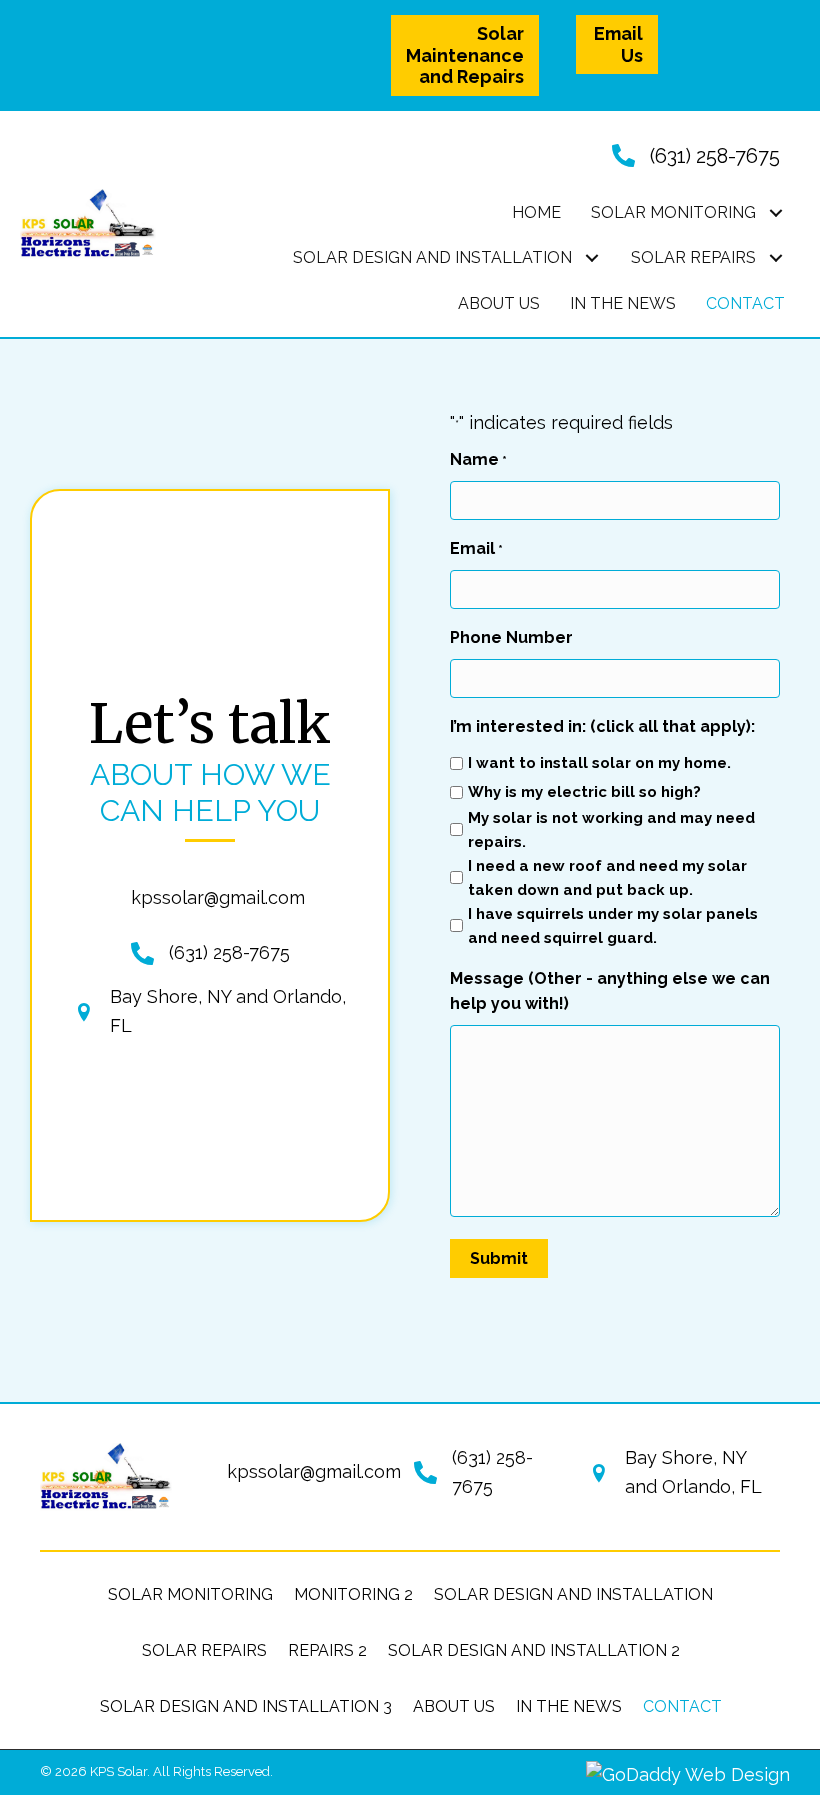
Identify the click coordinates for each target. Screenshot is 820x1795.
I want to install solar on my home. (599, 763)
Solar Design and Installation (573, 1594)
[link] (536, 213)
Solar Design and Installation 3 (246, 1706)
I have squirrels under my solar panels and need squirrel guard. (613, 926)
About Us (454, 1706)
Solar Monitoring (190, 1594)
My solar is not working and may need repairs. (611, 830)
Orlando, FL (712, 1486)
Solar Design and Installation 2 (534, 1650)
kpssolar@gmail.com (218, 897)
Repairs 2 (327, 1650)
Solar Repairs (204, 1650)
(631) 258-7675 (715, 156)
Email (476, 548)
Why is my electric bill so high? (584, 792)
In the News (569, 1706)
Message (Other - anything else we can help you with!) (610, 991)
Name (478, 459)
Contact (682, 1706)
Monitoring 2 (353, 1594)
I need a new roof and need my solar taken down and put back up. (607, 878)
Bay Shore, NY (170, 996)
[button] (465, 55)
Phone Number (511, 637)
